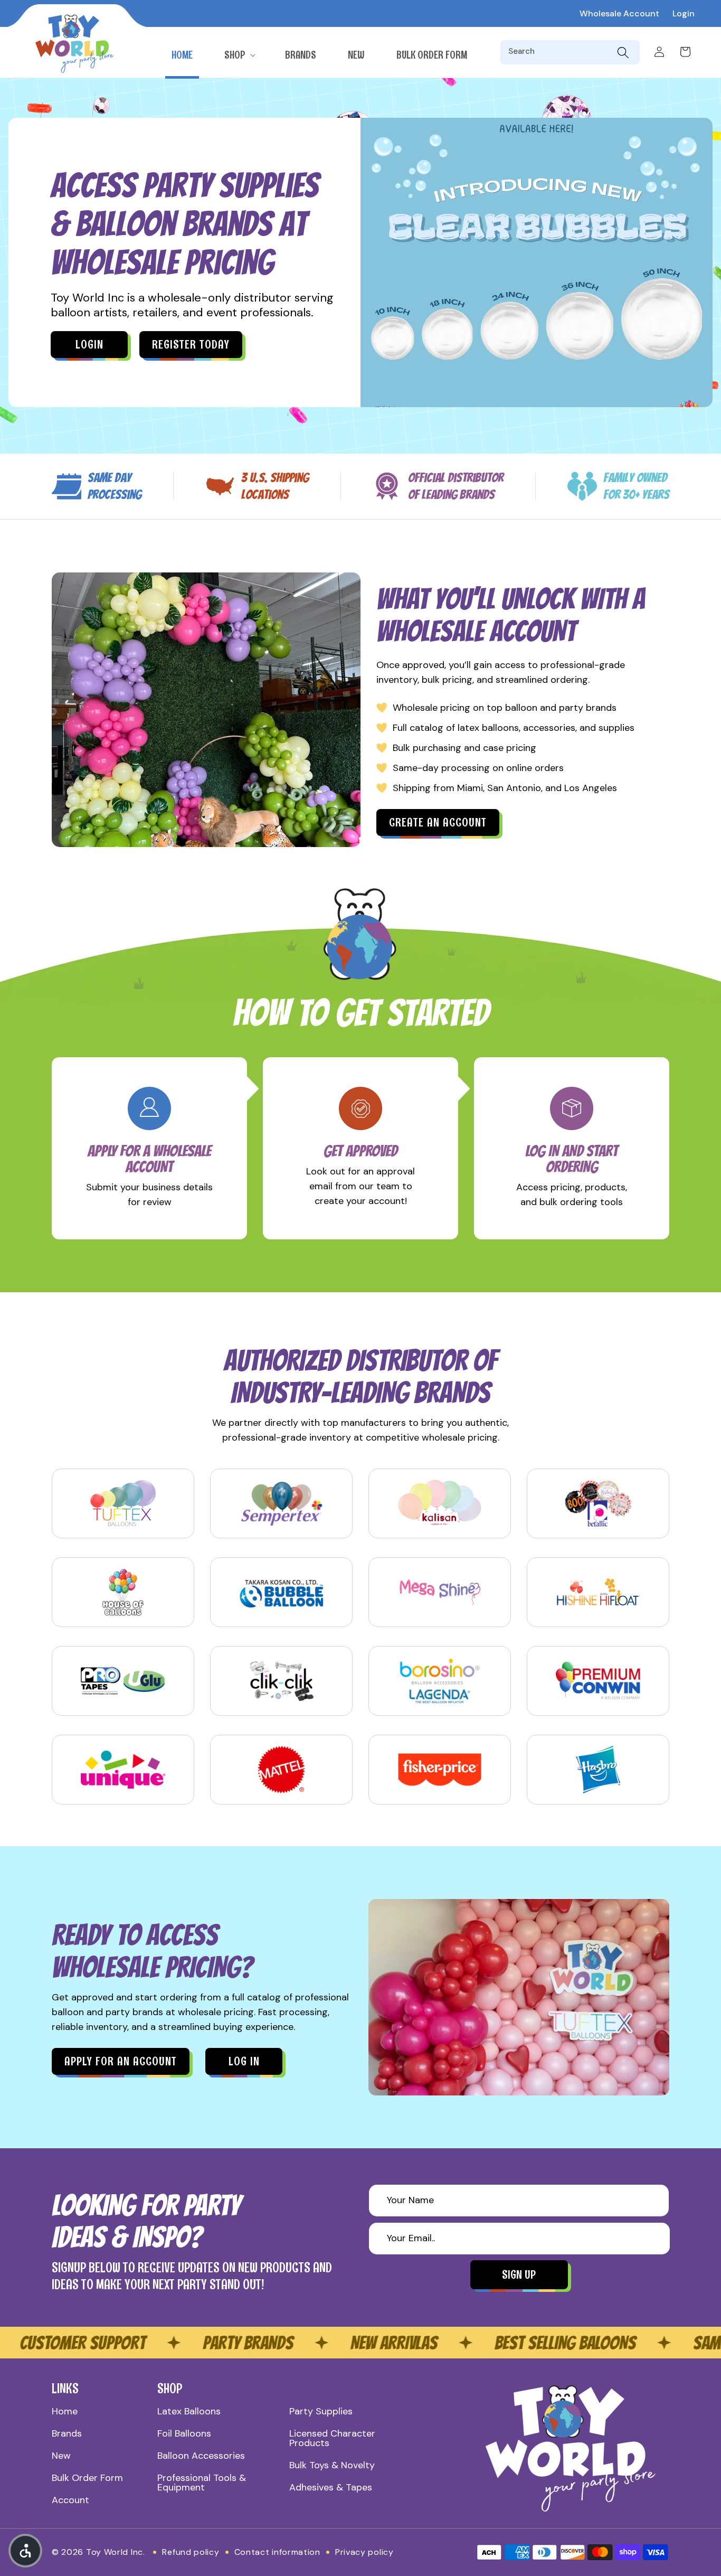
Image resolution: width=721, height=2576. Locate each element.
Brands (67, 2433)
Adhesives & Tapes (331, 2487)
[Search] (623, 52)
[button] (239, 55)
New (61, 2456)
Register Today (191, 345)
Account (70, 2500)
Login (684, 13)
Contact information (277, 2552)
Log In (244, 2061)
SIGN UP (519, 2275)
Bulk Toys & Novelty (332, 2465)
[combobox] (560, 52)
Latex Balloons (189, 2411)
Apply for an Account (121, 2061)
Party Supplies (321, 2411)
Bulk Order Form (87, 2478)
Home (65, 2411)
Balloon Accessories (201, 2456)
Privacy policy (364, 2552)
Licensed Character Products (332, 2438)
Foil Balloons (184, 2433)
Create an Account (438, 822)
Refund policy (191, 2552)
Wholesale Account (619, 13)
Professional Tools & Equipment (202, 2483)
